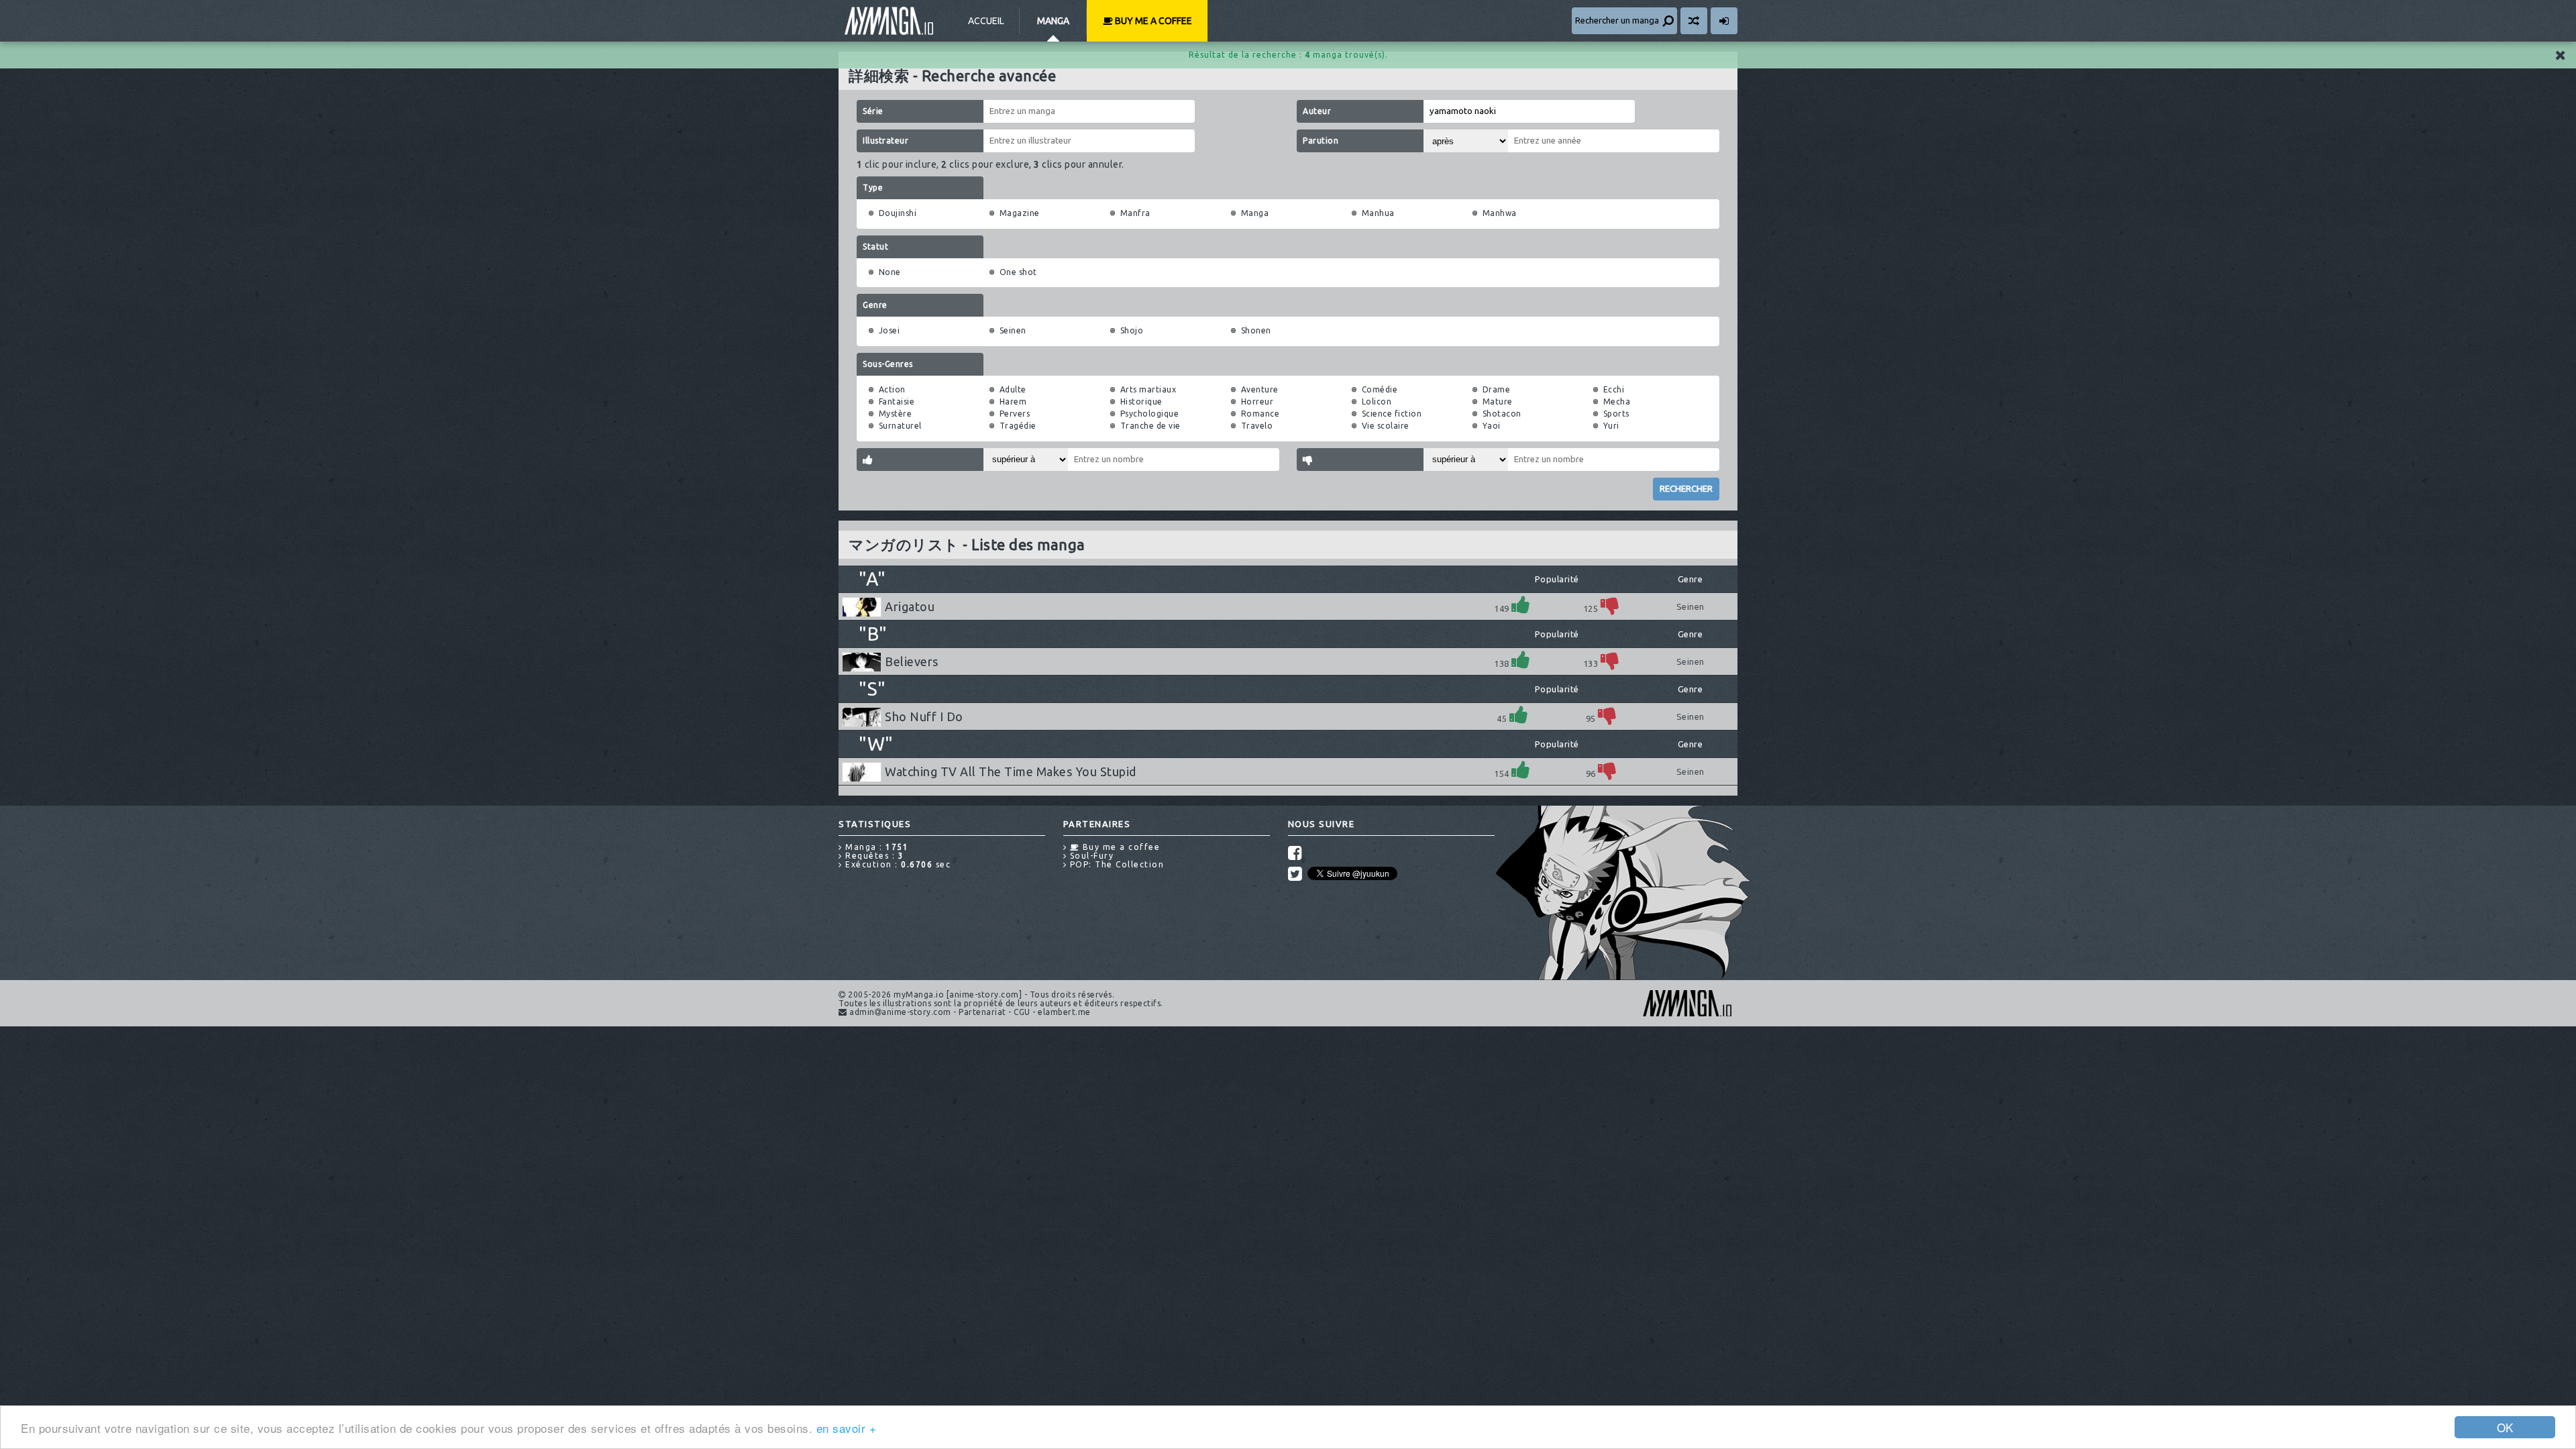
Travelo (1257, 426)
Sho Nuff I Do (924, 716)
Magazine (1020, 213)
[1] (1521, 605)
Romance (1260, 414)
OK (2505, 1427)
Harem (1013, 401)
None (890, 272)
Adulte (1013, 389)
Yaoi (1492, 426)
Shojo (1132, 330)
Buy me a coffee (1152, 21)
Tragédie (1018, 426)
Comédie (1380, 389)
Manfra (1135, 213)
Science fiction (1392, 414)
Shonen (1256, 330)
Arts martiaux (1148, 389)
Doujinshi (898, 213)
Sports (1616, 414)
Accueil (986, 21)
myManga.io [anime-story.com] (889, 21)
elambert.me (1064, 1012)
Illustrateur (885, 141)
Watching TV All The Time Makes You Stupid (1011, 771)
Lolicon (1377, 401)
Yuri (1611, 426)
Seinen (1013, 330)
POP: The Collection (1115, 864)
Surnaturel (900, 426)
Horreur (1257, 401)
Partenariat (982, 1012)
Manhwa (1500, 213)
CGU (1022, 1012)
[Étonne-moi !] (1694, 21)
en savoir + (847, 1428)
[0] (1610, 605)
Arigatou (910, 606)
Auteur (1317, 111)
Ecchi (1614, 389)
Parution (1321, 141)
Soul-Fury (1090, 856)
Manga (1053, 21)
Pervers (1015, 414)
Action (892, 389)
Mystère (896, 414)
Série (873, 111)
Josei (890, 330)
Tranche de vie (1150, 426)
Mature (1498, 401)
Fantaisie (897, 401)
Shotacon (1502, 414)
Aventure (1260, 389)
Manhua (1378, 213)
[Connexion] (1724, 21)
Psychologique (1150, 414)
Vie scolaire (1386, 426)
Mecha (1617, 401)
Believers (912, 661)
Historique (1141, 401)
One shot (1018, 272)
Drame (1497, 389)
